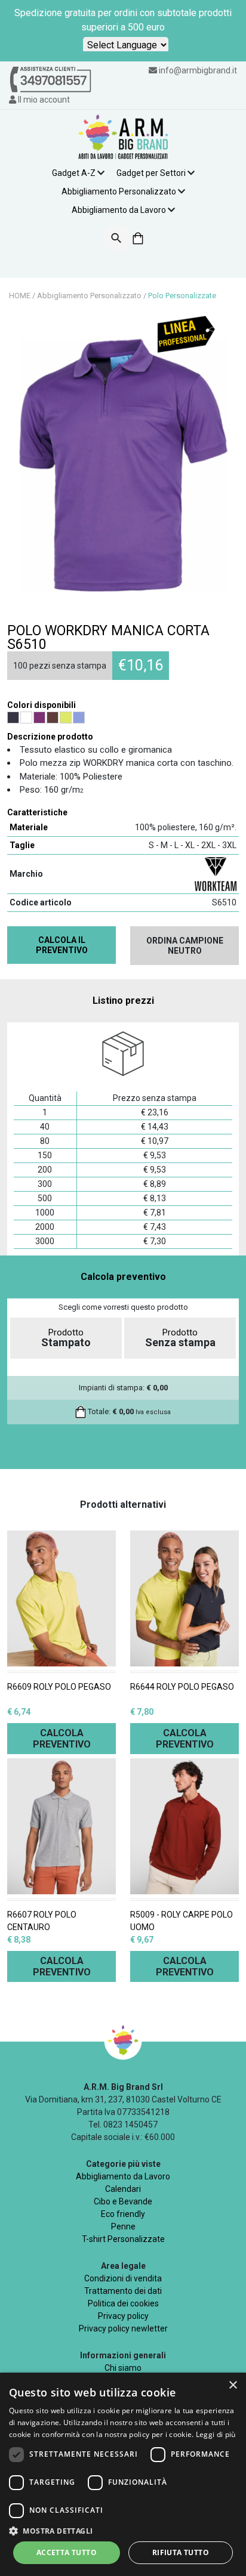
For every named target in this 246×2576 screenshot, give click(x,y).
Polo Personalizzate (182, 296)
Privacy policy (123, 2316)
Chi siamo (123, 2368)
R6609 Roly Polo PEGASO (59, 1687)
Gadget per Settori (151, 173)
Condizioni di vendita (123, 2278)
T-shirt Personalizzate (123, 2239)
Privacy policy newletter (123, 2328)
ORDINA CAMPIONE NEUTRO (185, 946)
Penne (123, 2226)
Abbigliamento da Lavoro (119, 210)
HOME (20, 296)
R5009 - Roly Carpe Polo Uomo (182, 1921)
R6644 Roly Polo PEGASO (182, 1687)
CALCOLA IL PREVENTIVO (62, 945)
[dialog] (123, 2474)
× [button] (233, 2385)
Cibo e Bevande (123, 2201)
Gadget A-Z (74, 173)
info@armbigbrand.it (198, 70)
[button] (123, 2531)
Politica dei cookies (123, 2303)
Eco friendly (123, 2214)
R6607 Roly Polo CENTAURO (42, 1921)
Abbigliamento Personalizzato (119, 191)
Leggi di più (216, 2434)
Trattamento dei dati (123, 2291)
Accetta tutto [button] (67, 2552)
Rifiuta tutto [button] (181, 2552)
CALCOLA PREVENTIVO (62, 1739)
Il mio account (43, 100)
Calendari (123, 2189)
